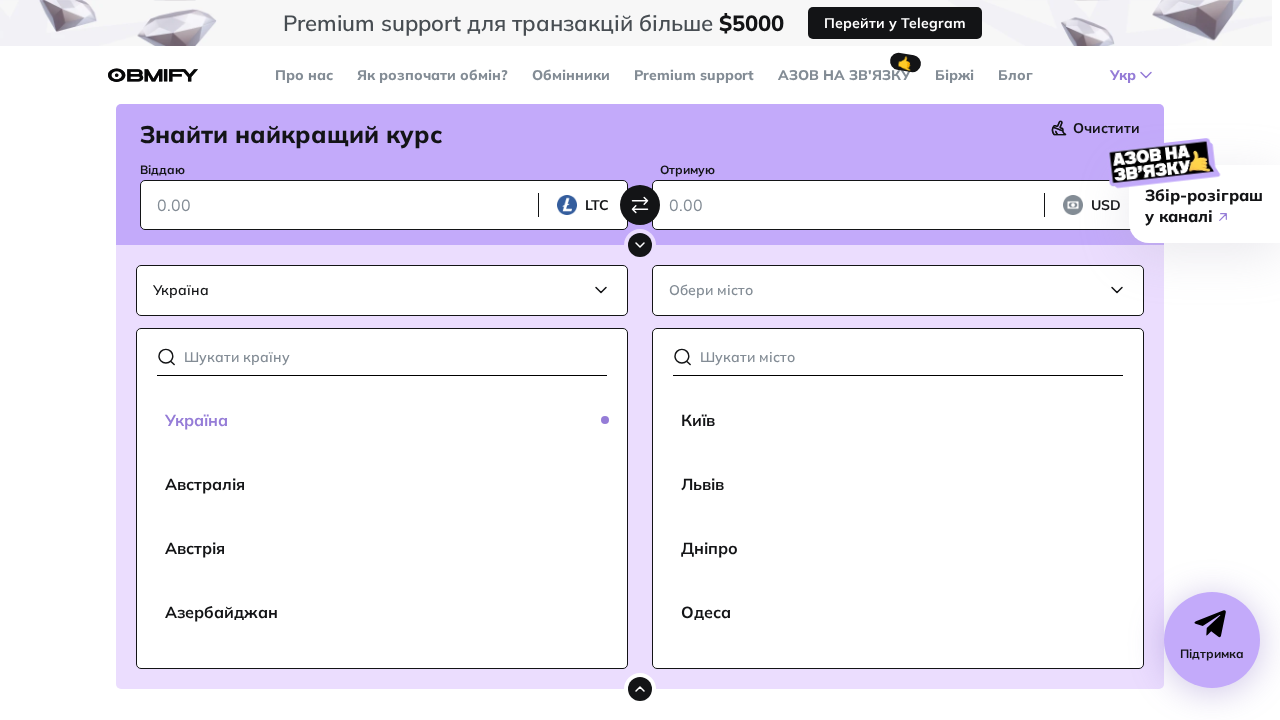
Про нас (304, 75)
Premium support (694, 75)
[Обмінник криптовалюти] (153, 75)
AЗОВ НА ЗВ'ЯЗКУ (844, 75)
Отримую (687, 169)
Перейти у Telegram (895, 23)
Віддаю (162, 169)
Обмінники (571, 75)
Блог (1015, 75)
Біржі (954, 75)
